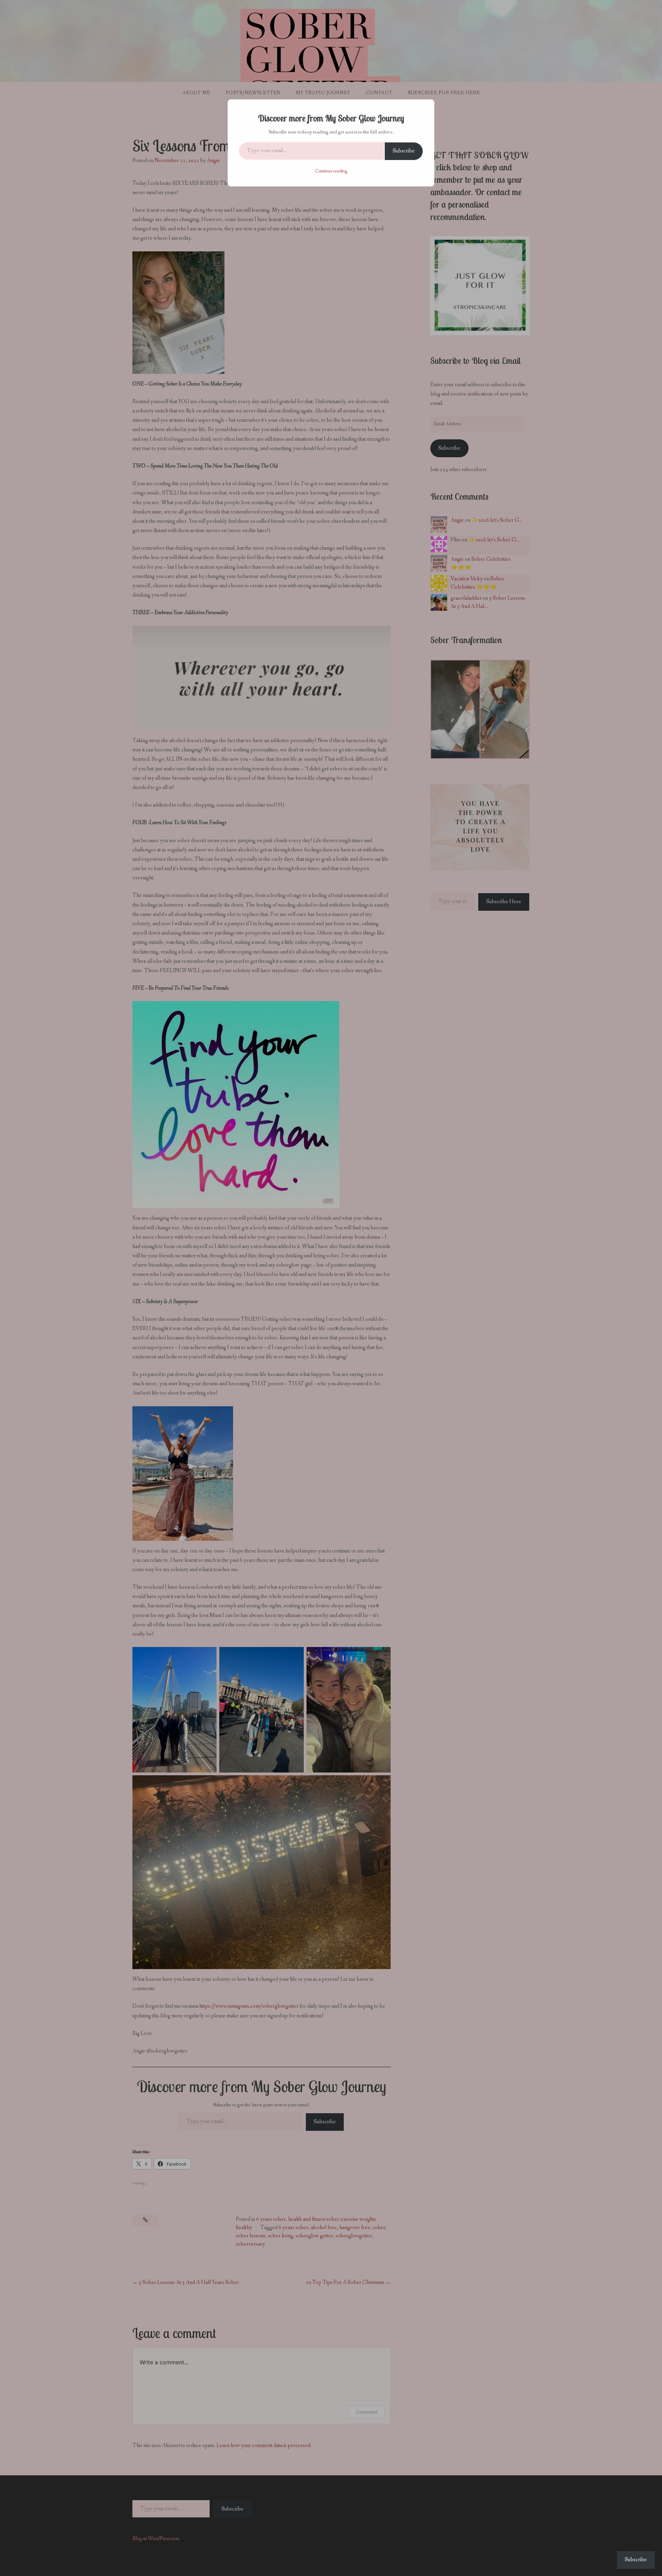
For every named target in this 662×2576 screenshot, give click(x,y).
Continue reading (331, 171)
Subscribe (404, 151)
